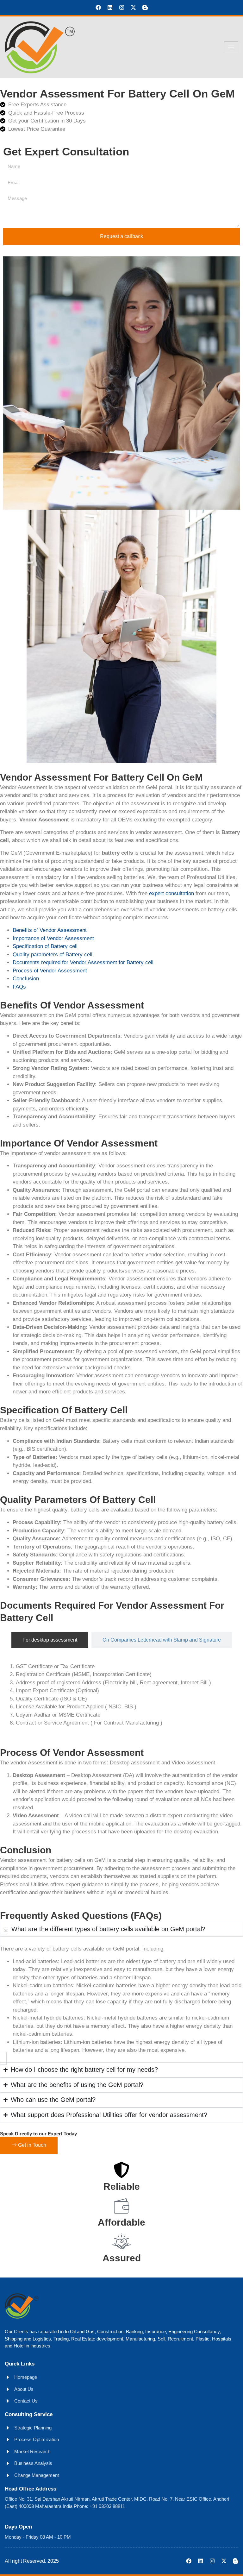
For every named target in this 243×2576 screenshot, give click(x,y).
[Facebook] (98, 7)
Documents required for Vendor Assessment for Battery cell (83, 962)
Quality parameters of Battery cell (53, 955)
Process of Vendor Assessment (50, 971)
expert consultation (171, 893)
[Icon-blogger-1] (145, 7)
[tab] (50, 1640)
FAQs (19, 987)
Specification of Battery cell (45, 946)
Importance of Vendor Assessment (53, 938)
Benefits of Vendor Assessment (50, 930)
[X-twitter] (133, 7)
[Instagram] (122, 7)
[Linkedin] (110, 7)
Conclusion (26, 979)
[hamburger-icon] (231, 47)
